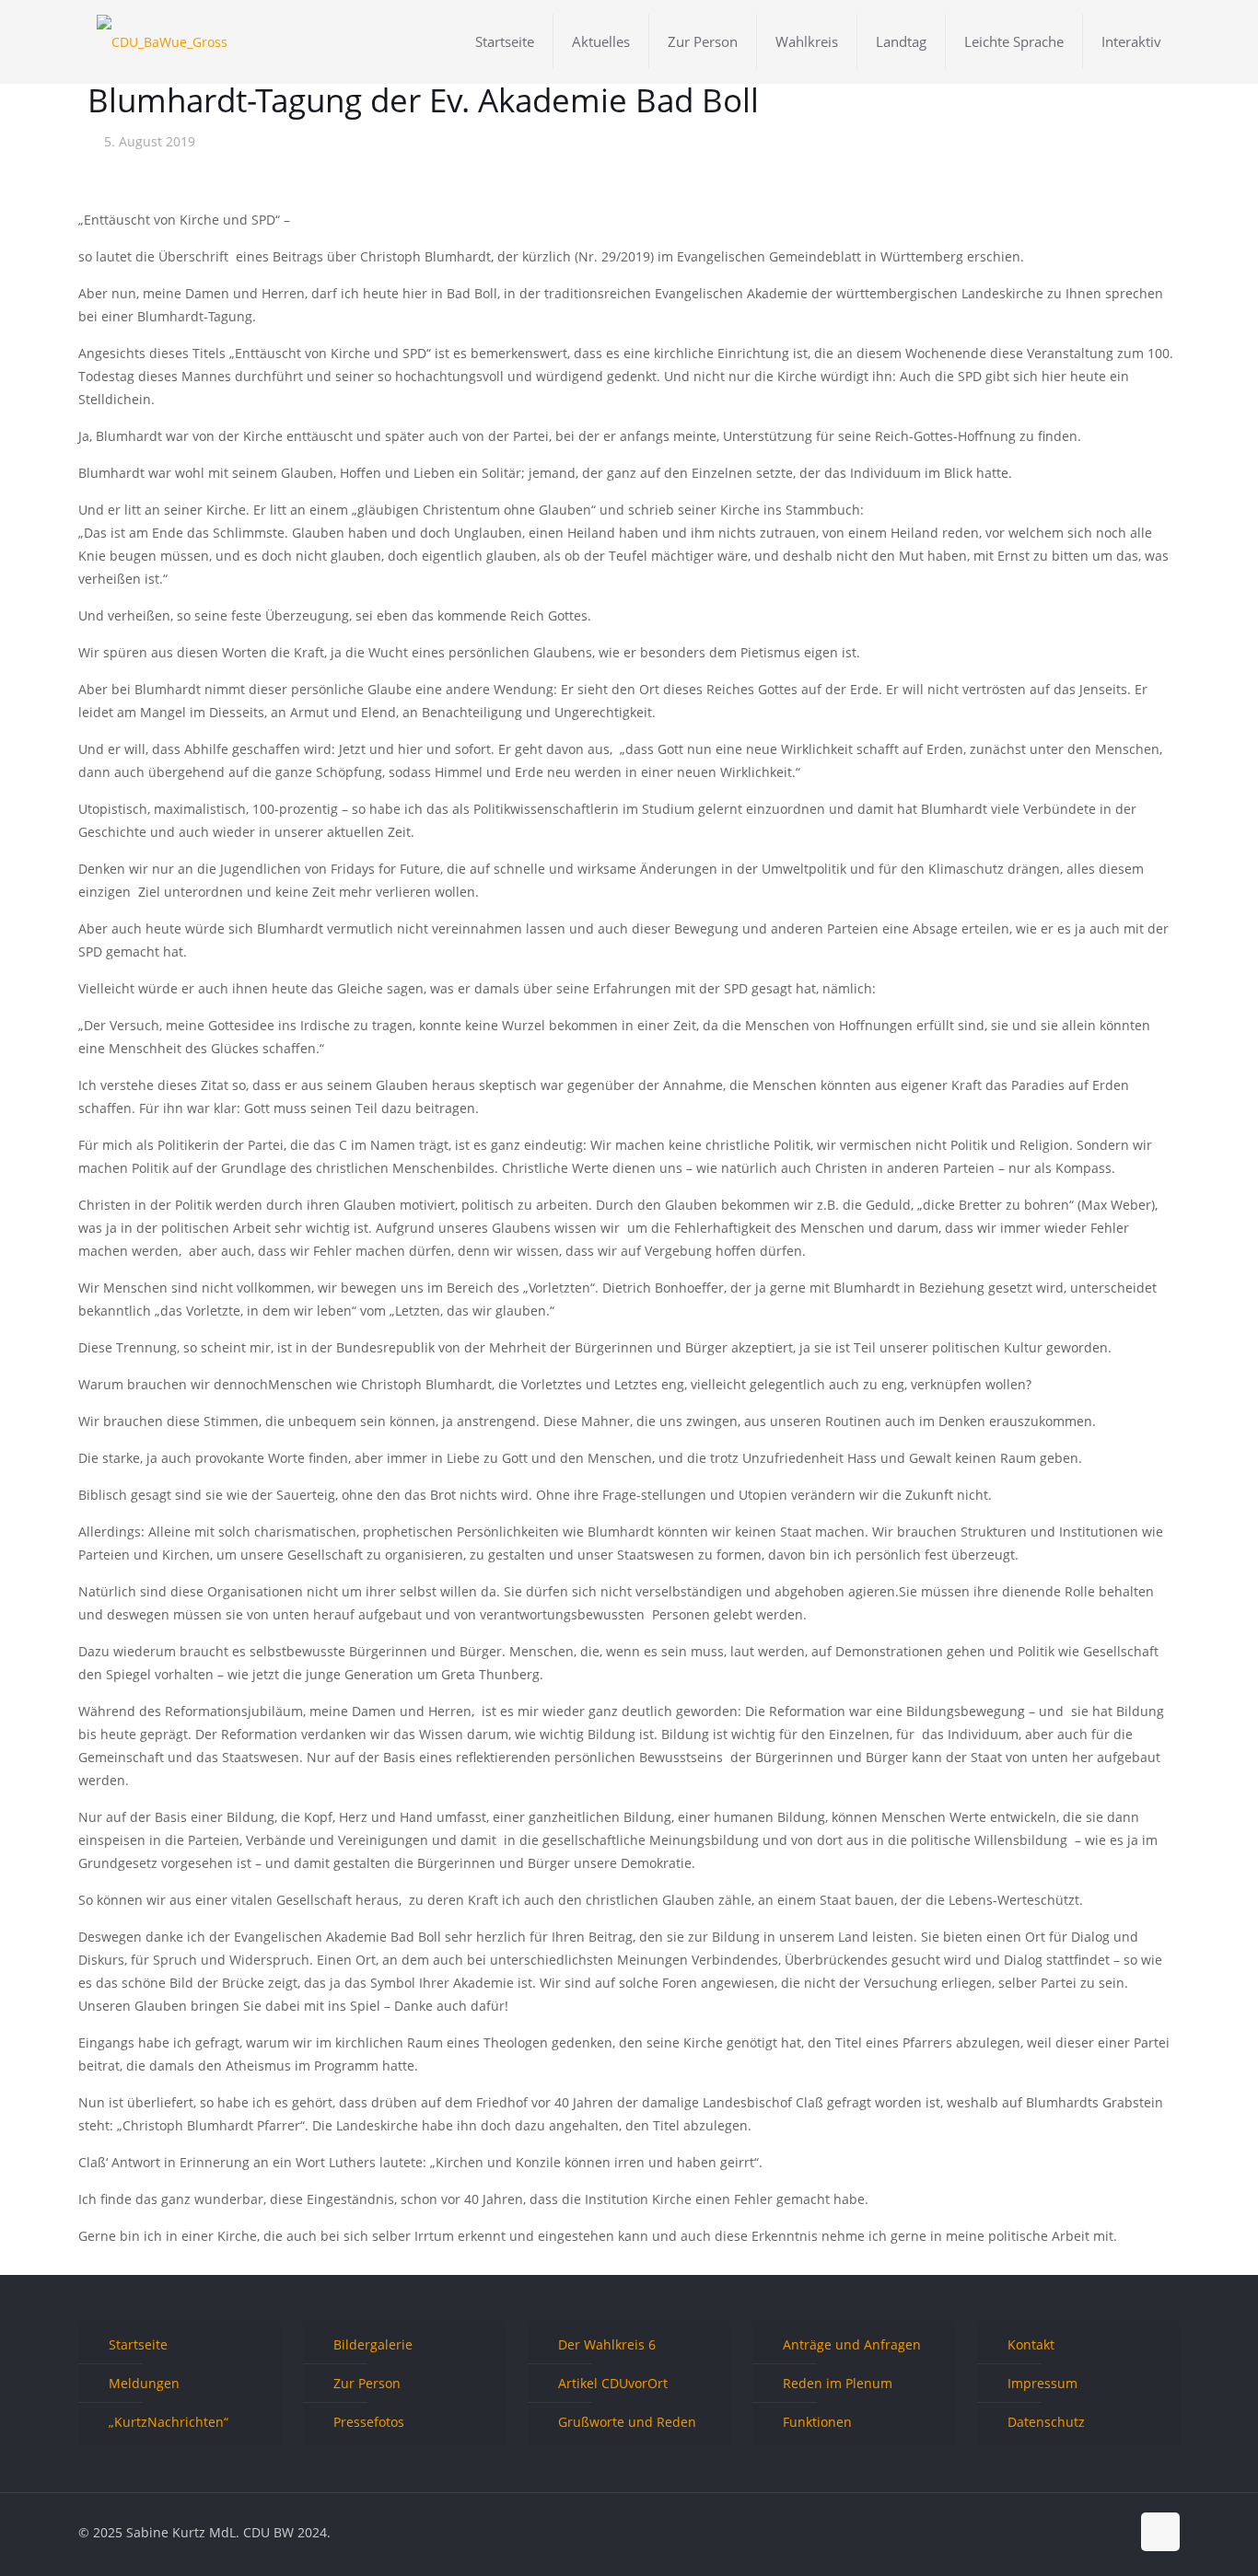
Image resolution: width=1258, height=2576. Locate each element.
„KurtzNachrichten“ (169, 2422)
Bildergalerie (373, 2344)
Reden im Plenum (838, 2383)
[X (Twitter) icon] (1077, 2532)
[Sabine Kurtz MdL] (162, 41)
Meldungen (144, 2383)
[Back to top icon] (1160, 2532)
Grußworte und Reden (627, 2422)
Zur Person (367, 2383)
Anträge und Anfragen (852, 2344)
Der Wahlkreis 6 (607, 2344)
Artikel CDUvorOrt (613, 2383)
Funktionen (817, 2422)
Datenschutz (1046, 2422)
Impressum (1043, 2383)
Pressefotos (369, 2422)
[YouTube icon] (1096, 2532)
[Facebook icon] (1058, 2532)
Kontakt (1031, 2344)
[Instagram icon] (1116, 2532)
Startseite (138, 2344)
